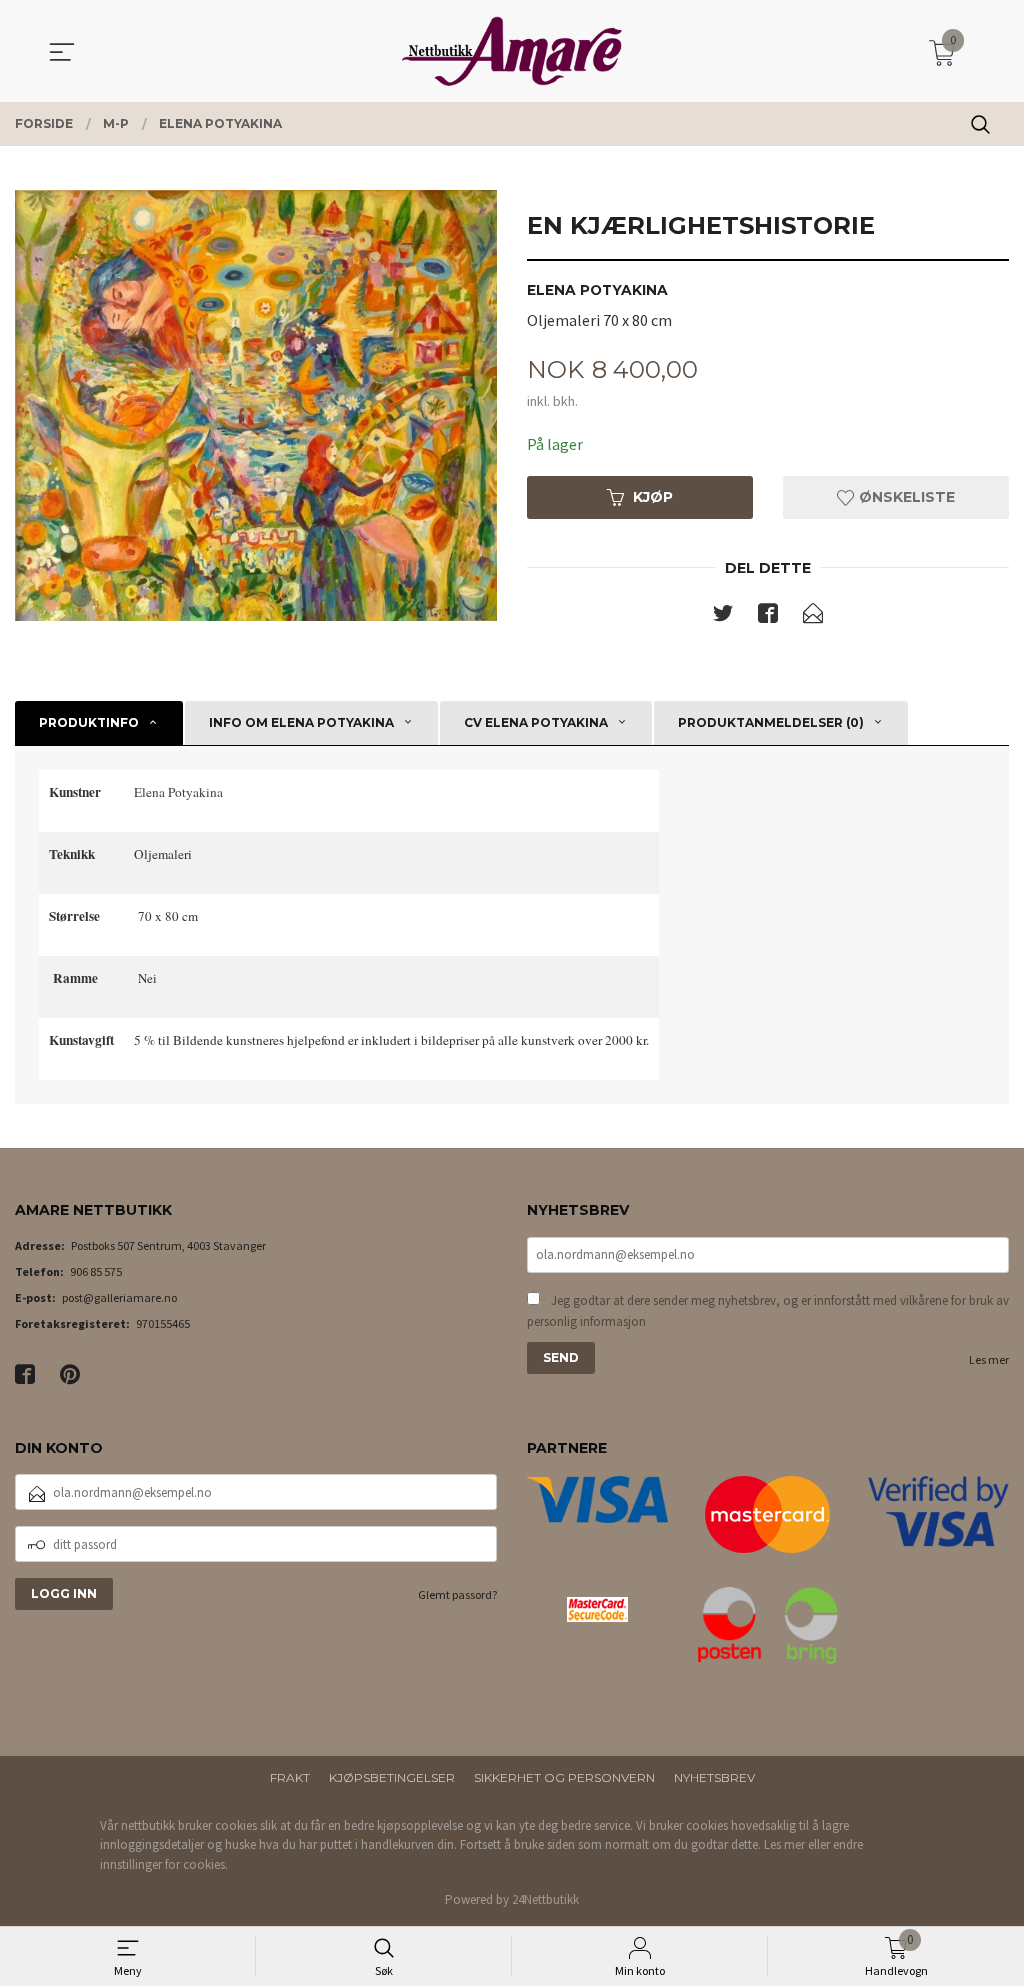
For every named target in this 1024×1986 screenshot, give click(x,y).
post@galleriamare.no (119, 1297)
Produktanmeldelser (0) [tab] (771, 722)
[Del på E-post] (813, 617)
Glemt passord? (457, 1594)
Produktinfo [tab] (89, 722)
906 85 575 (96, 1271)
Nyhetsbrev (714, 1777)
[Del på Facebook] (768, 617)
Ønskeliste (905, 497)
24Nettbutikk (545, 1899)
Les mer (989, 1359)
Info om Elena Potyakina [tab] (301, 722)
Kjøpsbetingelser (392, 1777)
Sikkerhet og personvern (564, 1777)
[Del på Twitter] (723, 617)
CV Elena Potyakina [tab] (536, 722)
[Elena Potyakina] (256, 405)
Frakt (290, 1777)
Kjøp (653, 497)
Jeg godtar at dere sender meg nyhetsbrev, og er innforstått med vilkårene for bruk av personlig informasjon (768, 1311)
